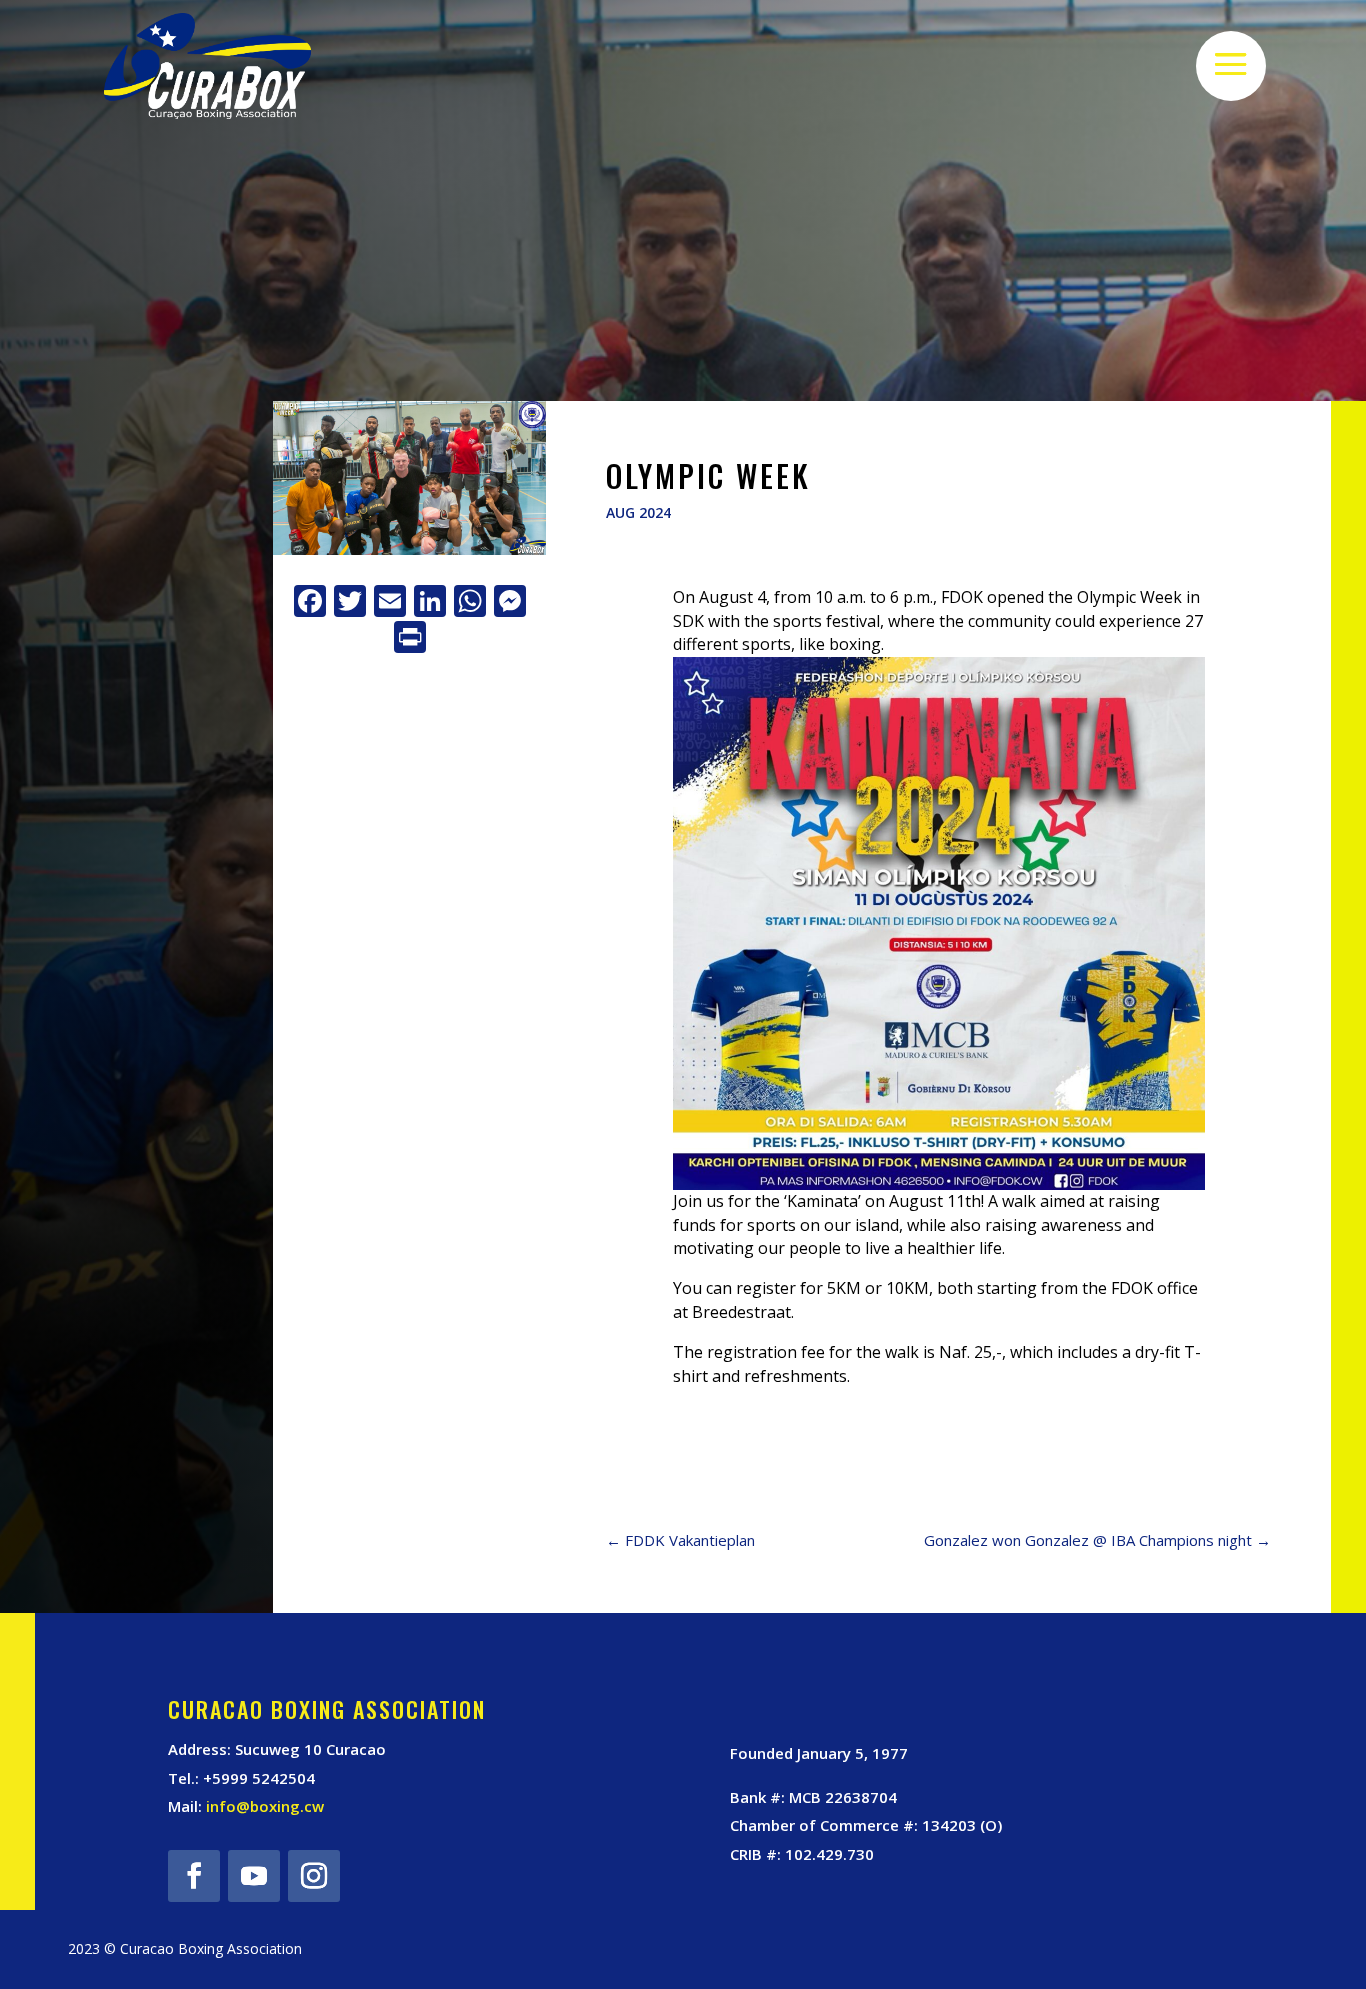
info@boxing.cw (265, 1806)
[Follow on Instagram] (314, 1876)
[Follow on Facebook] (194, 1876)
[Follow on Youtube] (254, 1876)
